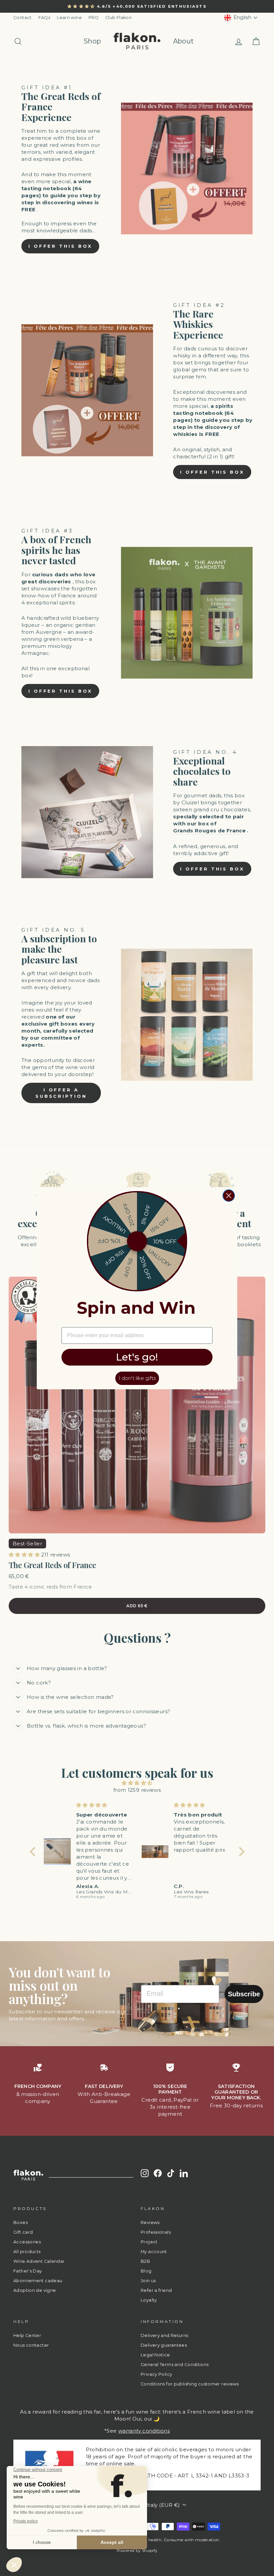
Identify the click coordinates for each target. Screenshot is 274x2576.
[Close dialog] (229, 1196)
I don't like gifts (137, 1378)
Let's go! (137, 1357)
